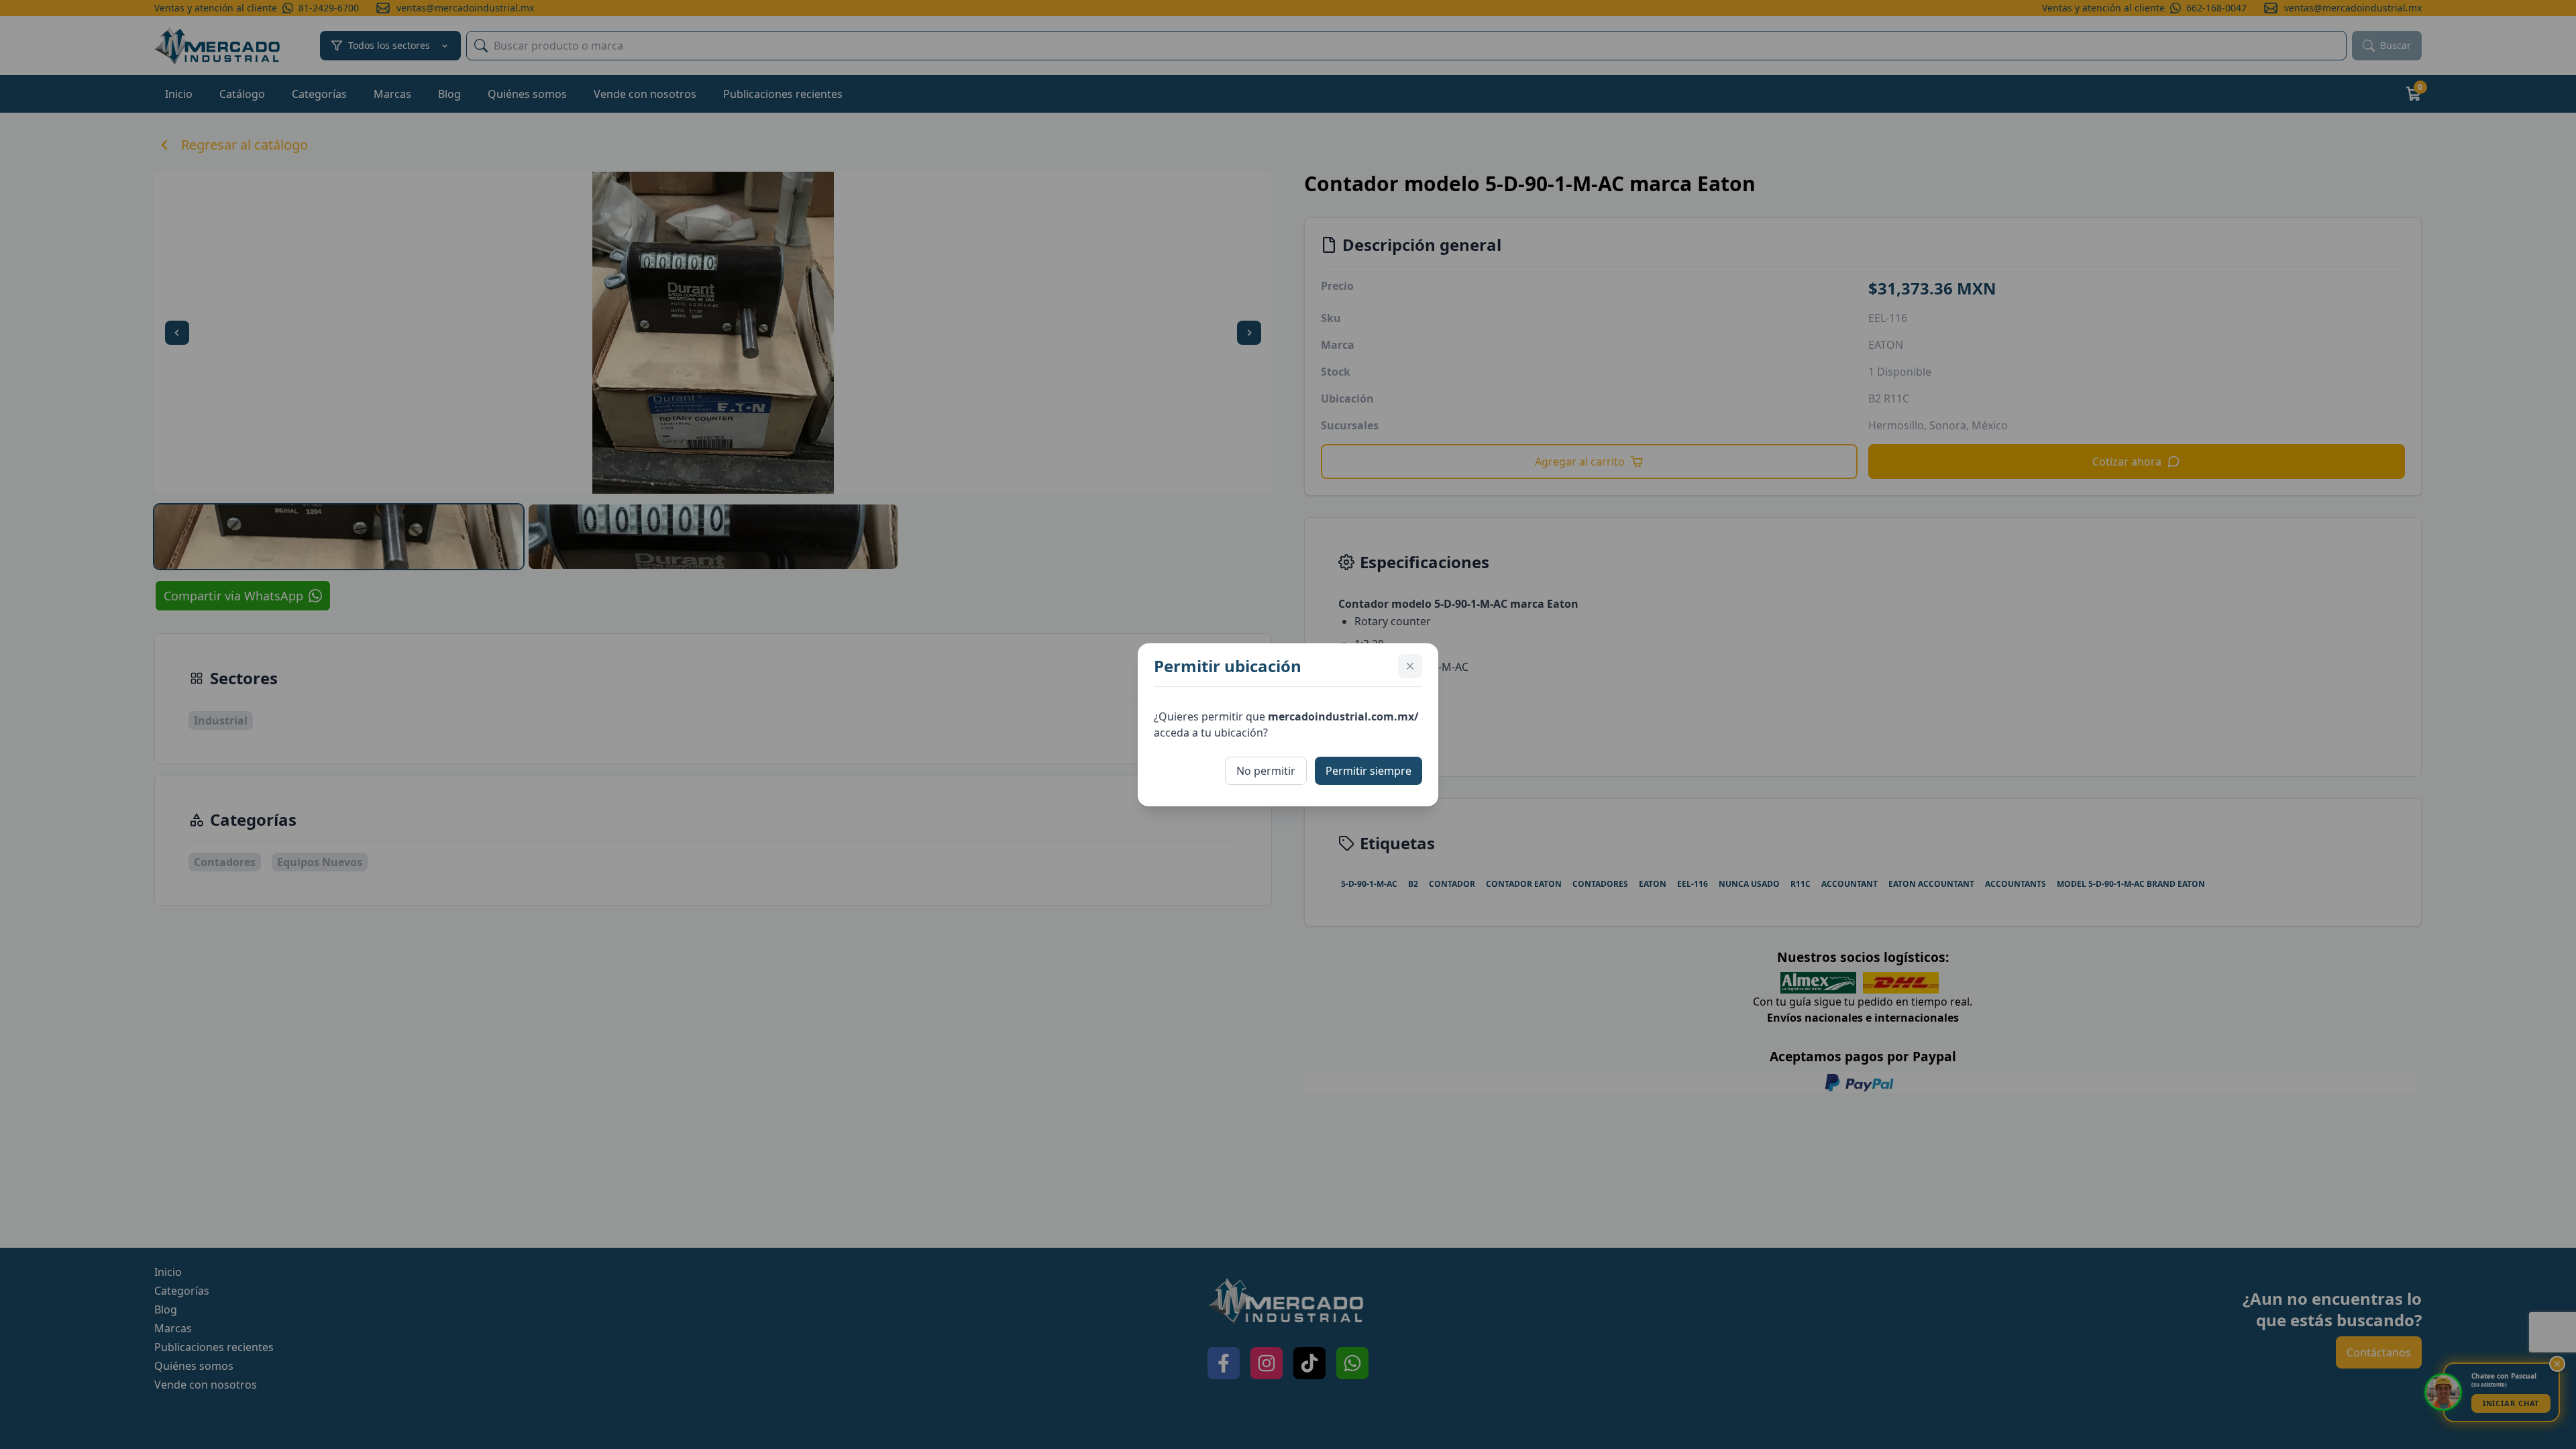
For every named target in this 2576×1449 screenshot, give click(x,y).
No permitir (1266, 771)
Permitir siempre (1368, 771)
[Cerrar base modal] (1410, 666)
